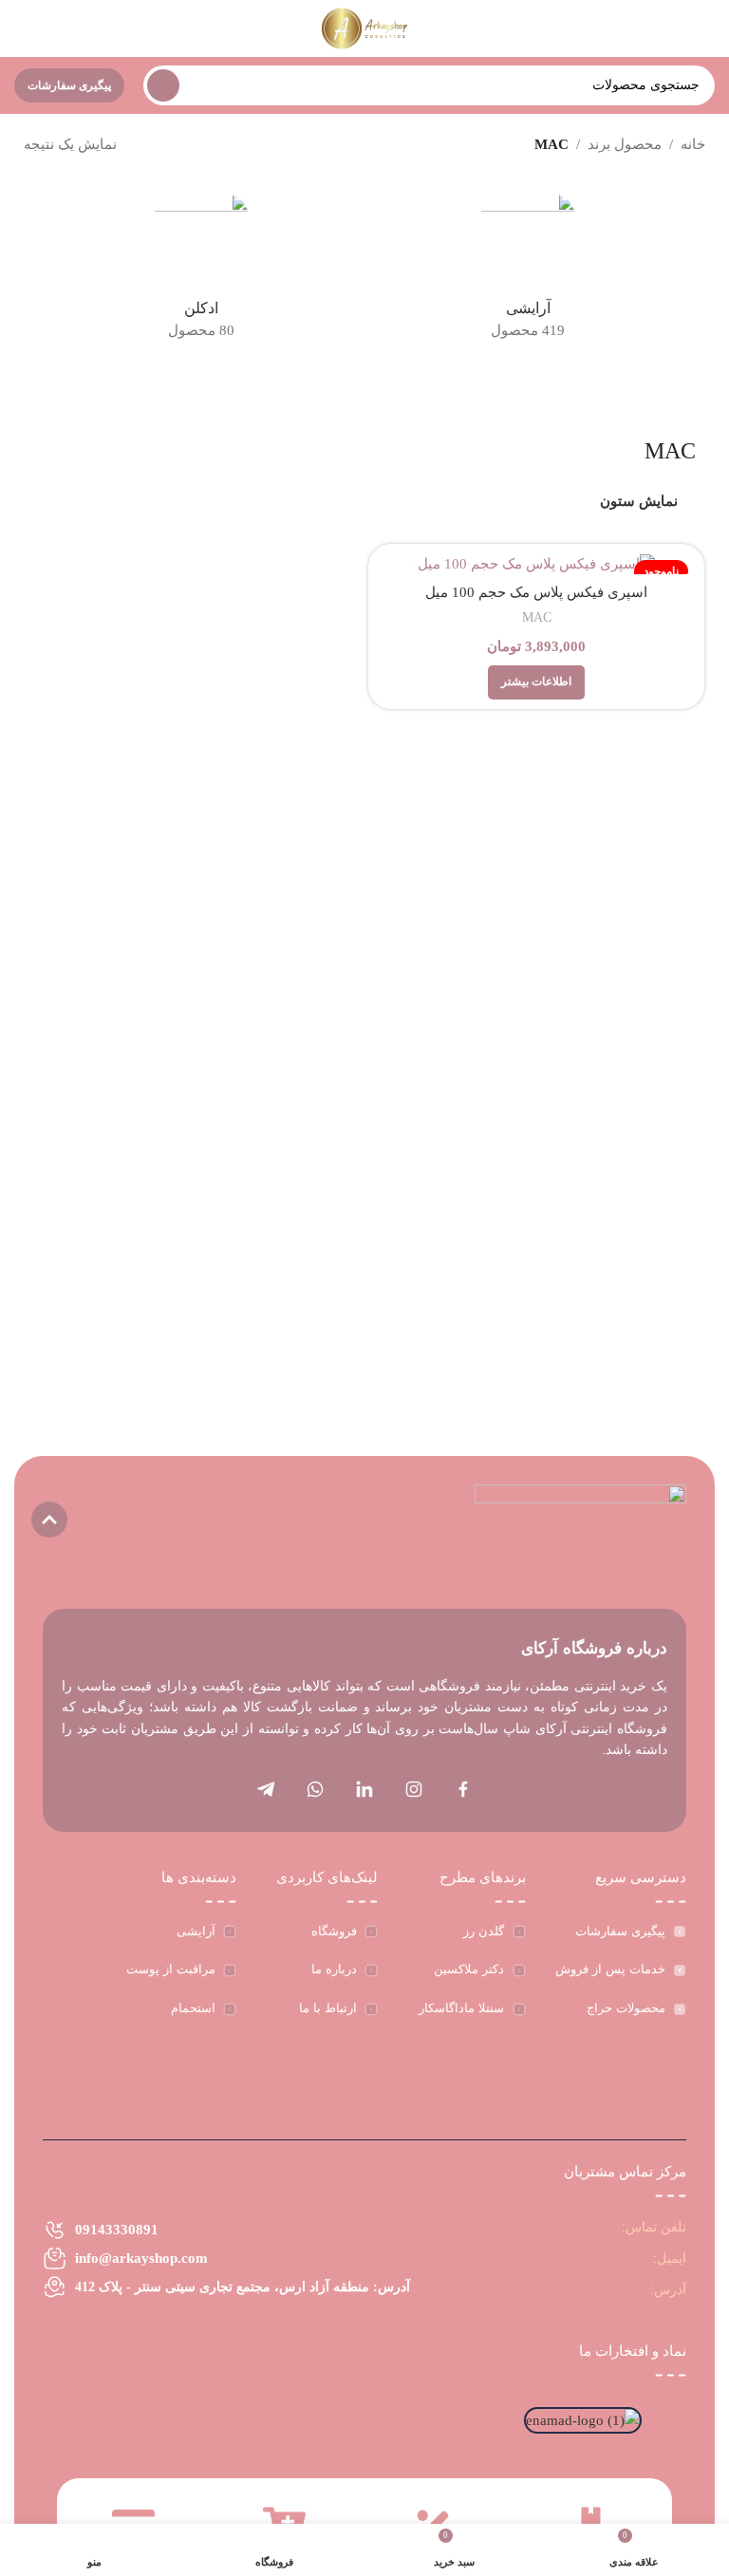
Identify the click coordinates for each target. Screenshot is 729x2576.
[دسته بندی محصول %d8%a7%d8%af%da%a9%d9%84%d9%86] (201, 272)
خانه (693, 144)
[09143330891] (55, 2230)
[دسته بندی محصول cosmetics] (528, 272)
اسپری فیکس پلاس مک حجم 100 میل (536, 592)
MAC (537, 617)
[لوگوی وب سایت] (365, 27)
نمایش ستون (639, 501)
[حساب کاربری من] (22, 28)
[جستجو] (163, 85)
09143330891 (117, 2230)
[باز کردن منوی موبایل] (707, 28)
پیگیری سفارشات (69, 85)
